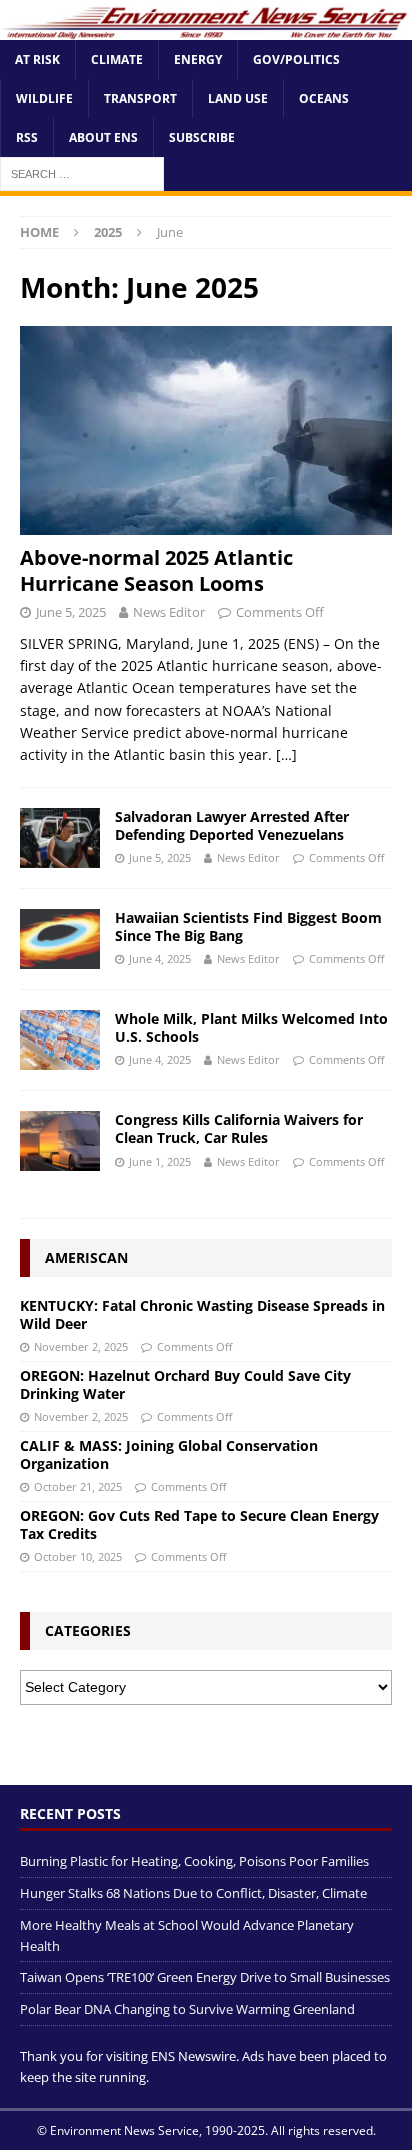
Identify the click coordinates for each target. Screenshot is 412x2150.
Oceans (324, 98)
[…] (286, 754)
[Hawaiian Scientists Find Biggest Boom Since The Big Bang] (60, 939)
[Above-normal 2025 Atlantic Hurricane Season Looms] (206, 430)
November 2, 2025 (81, 1346)
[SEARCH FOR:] (82, 173)
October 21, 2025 (78, 1486)
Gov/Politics (296, 59)
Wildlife (44, 98)
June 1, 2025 (160, 1161)
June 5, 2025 (71, 612)
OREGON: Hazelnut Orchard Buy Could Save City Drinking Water (185, 1384)
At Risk (37, 59)
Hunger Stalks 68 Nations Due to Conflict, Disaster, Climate (193, 1893)
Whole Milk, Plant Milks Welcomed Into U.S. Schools (251, 1027)
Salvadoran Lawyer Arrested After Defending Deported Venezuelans (232, 825)
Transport (140, 98)
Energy (198, 59)
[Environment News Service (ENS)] (206, 28)
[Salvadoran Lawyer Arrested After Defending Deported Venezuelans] (60, 838)
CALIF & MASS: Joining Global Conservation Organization (169, 1454)
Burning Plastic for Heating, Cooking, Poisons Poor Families (194, 1861)
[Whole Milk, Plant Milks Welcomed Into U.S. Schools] (60, 1040)
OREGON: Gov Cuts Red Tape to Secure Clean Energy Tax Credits (199, 1524)
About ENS (103, 137)
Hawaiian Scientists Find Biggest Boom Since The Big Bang (248, 926)
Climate (117, 59)
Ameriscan (86, 1257)
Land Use (238, 98)
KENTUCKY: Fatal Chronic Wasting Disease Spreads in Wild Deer (202, 1314)
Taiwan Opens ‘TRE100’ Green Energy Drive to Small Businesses (205, 1977)
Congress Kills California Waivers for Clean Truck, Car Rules (239, 1128)
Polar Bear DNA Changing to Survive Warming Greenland (187, 2009)
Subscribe (202, 137)
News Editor (169, 612)
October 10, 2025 (78, 1556)
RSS (27, 137)
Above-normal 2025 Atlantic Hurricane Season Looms (156, 570)
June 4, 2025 (160, 958)
